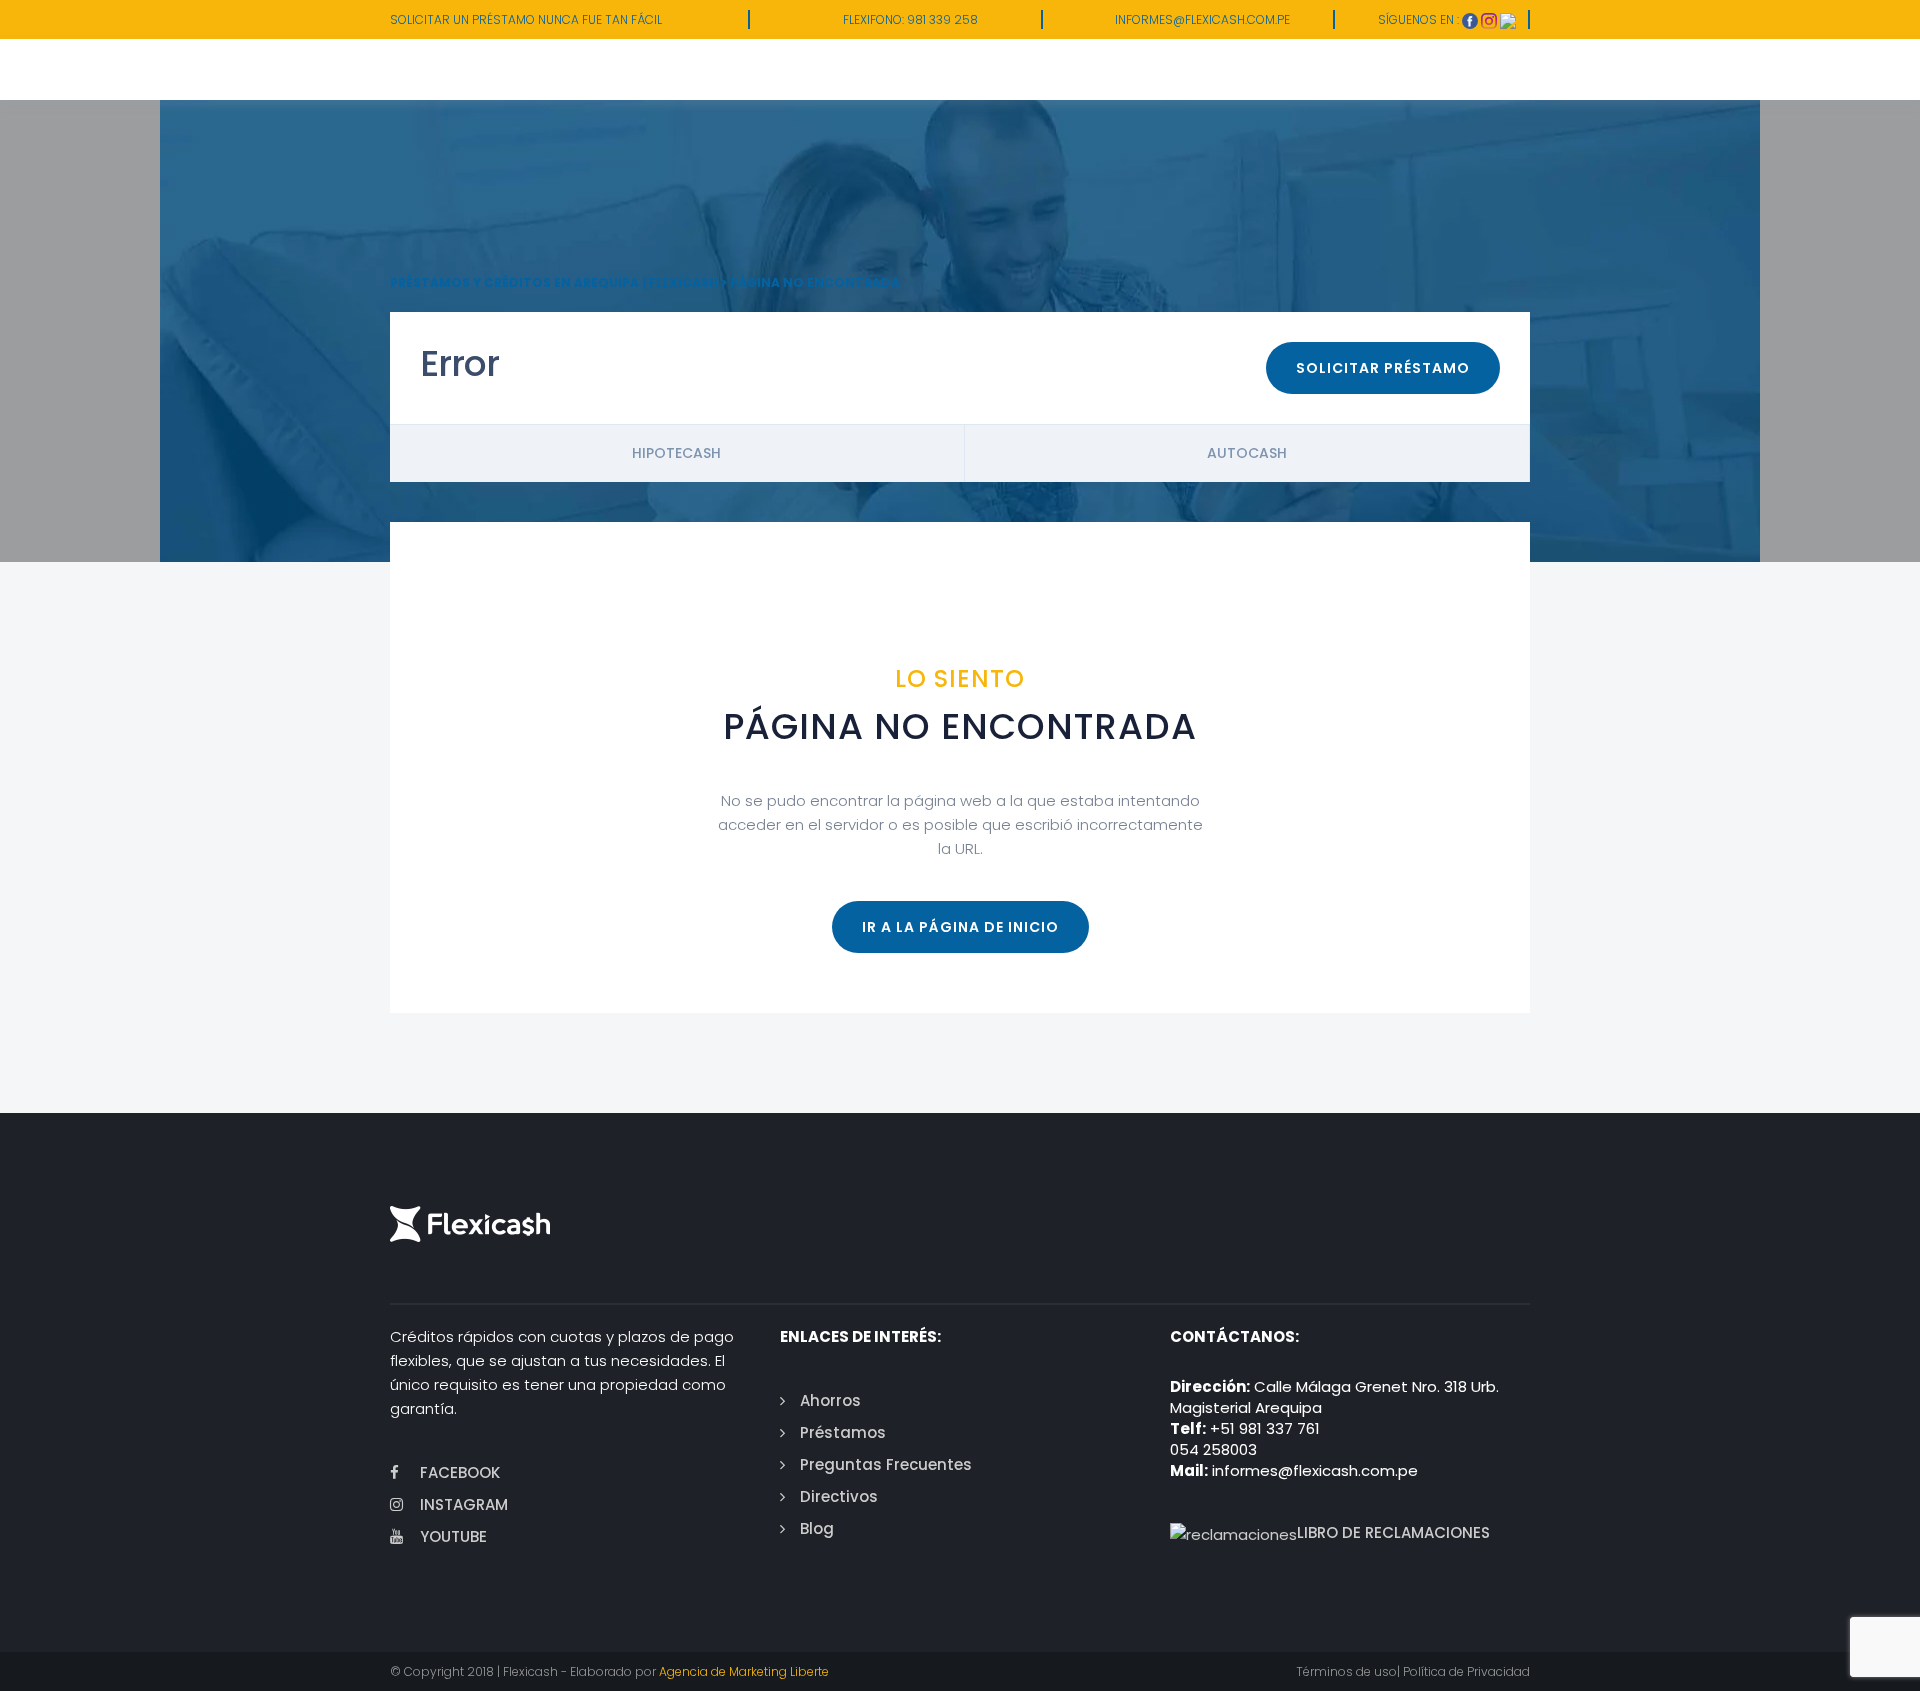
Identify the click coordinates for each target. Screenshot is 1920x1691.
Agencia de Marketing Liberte (744, 1671)
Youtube (453, 1536)
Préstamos (843, 1432)
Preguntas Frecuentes (886, 1464)
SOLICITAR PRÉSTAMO (1383, 368)
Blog (817, 1528)
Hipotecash (676, 453)
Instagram (464, 1504)
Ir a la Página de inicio (960, 927)
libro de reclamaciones (1393, 1532)
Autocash (1247, 453)
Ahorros (830, 1400)
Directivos (839, 1496)
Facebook (460, 1472)
